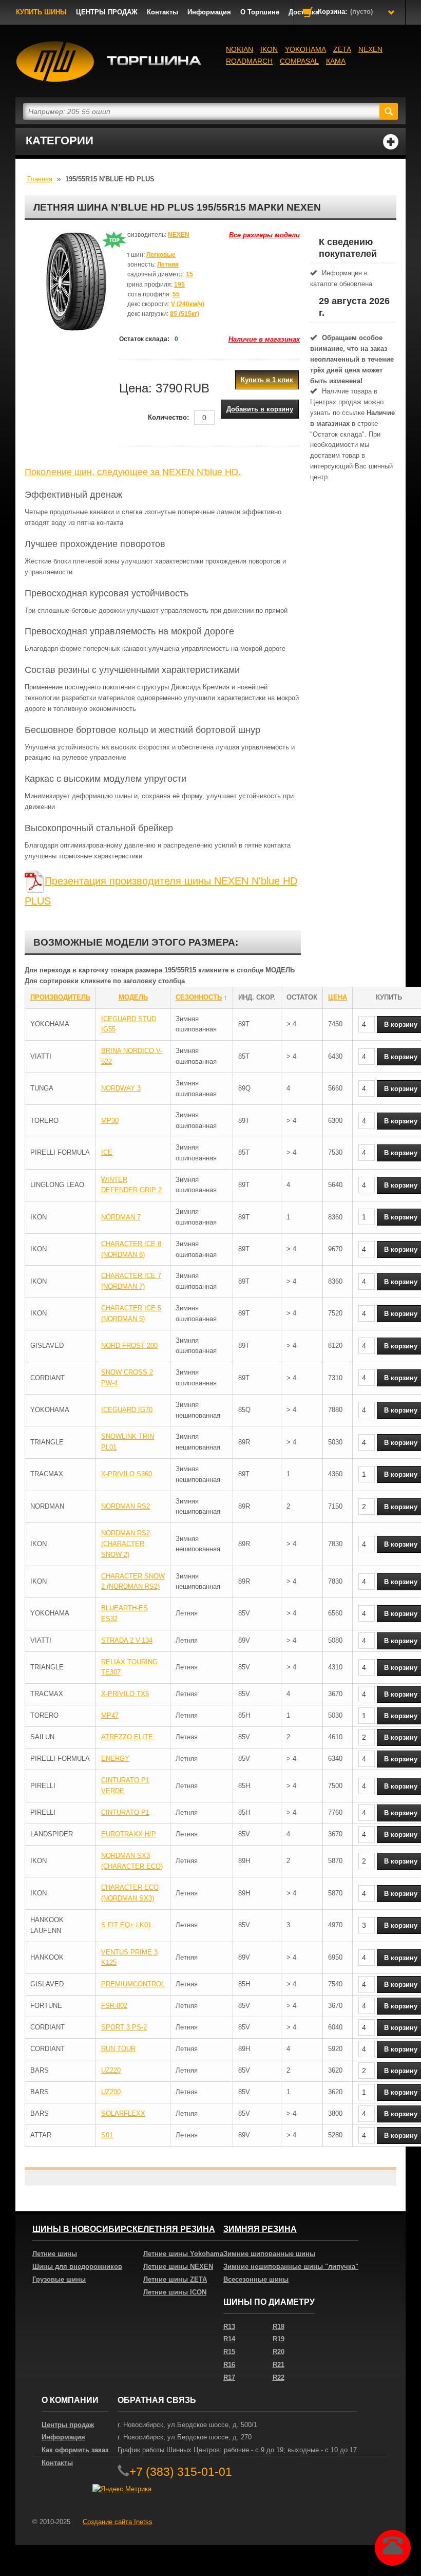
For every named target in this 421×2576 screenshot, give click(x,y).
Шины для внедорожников (77, 2267)
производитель (60, 997)
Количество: (168, 417)
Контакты (162, 12)
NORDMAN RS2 (126, 1506)
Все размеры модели (264, 235)
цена (338, 997)
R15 (229, 2352)
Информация (209, 12)
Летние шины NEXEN (178, 2267)
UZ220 (111, 2070)
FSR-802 (114, 2006)
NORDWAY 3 (121, 1088)
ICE (107, 1152)
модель (133, 997)
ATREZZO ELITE (127, 1737)
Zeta (342, 49)
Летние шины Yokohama (183, 2254)
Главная (40, 179)
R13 (229, 2327)
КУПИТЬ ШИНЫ (41, 12)
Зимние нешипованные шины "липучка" (291, 2267)
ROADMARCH (249, 61)
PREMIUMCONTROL (133, 1984)
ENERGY (115, 1759)
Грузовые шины (59, 2279)
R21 (279, 2365)
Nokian (240, 49)
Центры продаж (68, 2425)
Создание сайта (118, 2522)
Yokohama (305, 49)
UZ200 (111, 2092)
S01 (107, 2135)
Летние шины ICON (175, 2292)
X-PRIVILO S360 (127, 1474)
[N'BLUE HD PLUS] (76, 281)
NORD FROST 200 (129, 1346)
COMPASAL (299, 61)
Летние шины (55, 2254)
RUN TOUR (118, 2049)
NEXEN (370, 49)
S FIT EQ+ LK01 (126, 1925)
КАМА (336, 61)
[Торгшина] (109, 62)
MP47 (110, 1715)
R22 (279, 2377)
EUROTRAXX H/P (129, 1834)
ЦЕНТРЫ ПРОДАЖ (107, 12)
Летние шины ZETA (175, 2279)
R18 (279, 2327)
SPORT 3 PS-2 (124, 2027)
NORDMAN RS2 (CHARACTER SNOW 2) (126, 1544)
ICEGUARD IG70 (127, 1410)
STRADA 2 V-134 (127, 1640)
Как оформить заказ (75, 2450)
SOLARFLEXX (123, 2113)
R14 (229, 2339)
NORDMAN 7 (121, 1217)
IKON (269, 49)
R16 (229, 2365)
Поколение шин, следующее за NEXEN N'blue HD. (133, 472)
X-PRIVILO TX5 (125, 1694)
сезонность (199, 997)
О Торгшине (260, 12)
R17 (229, 2377)
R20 (279, 2352)
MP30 (110, 1121)
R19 (279, 2339)
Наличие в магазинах (264, 339)
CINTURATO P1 (125, 1812)
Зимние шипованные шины (269, 2254)
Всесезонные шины (256, 2279)
